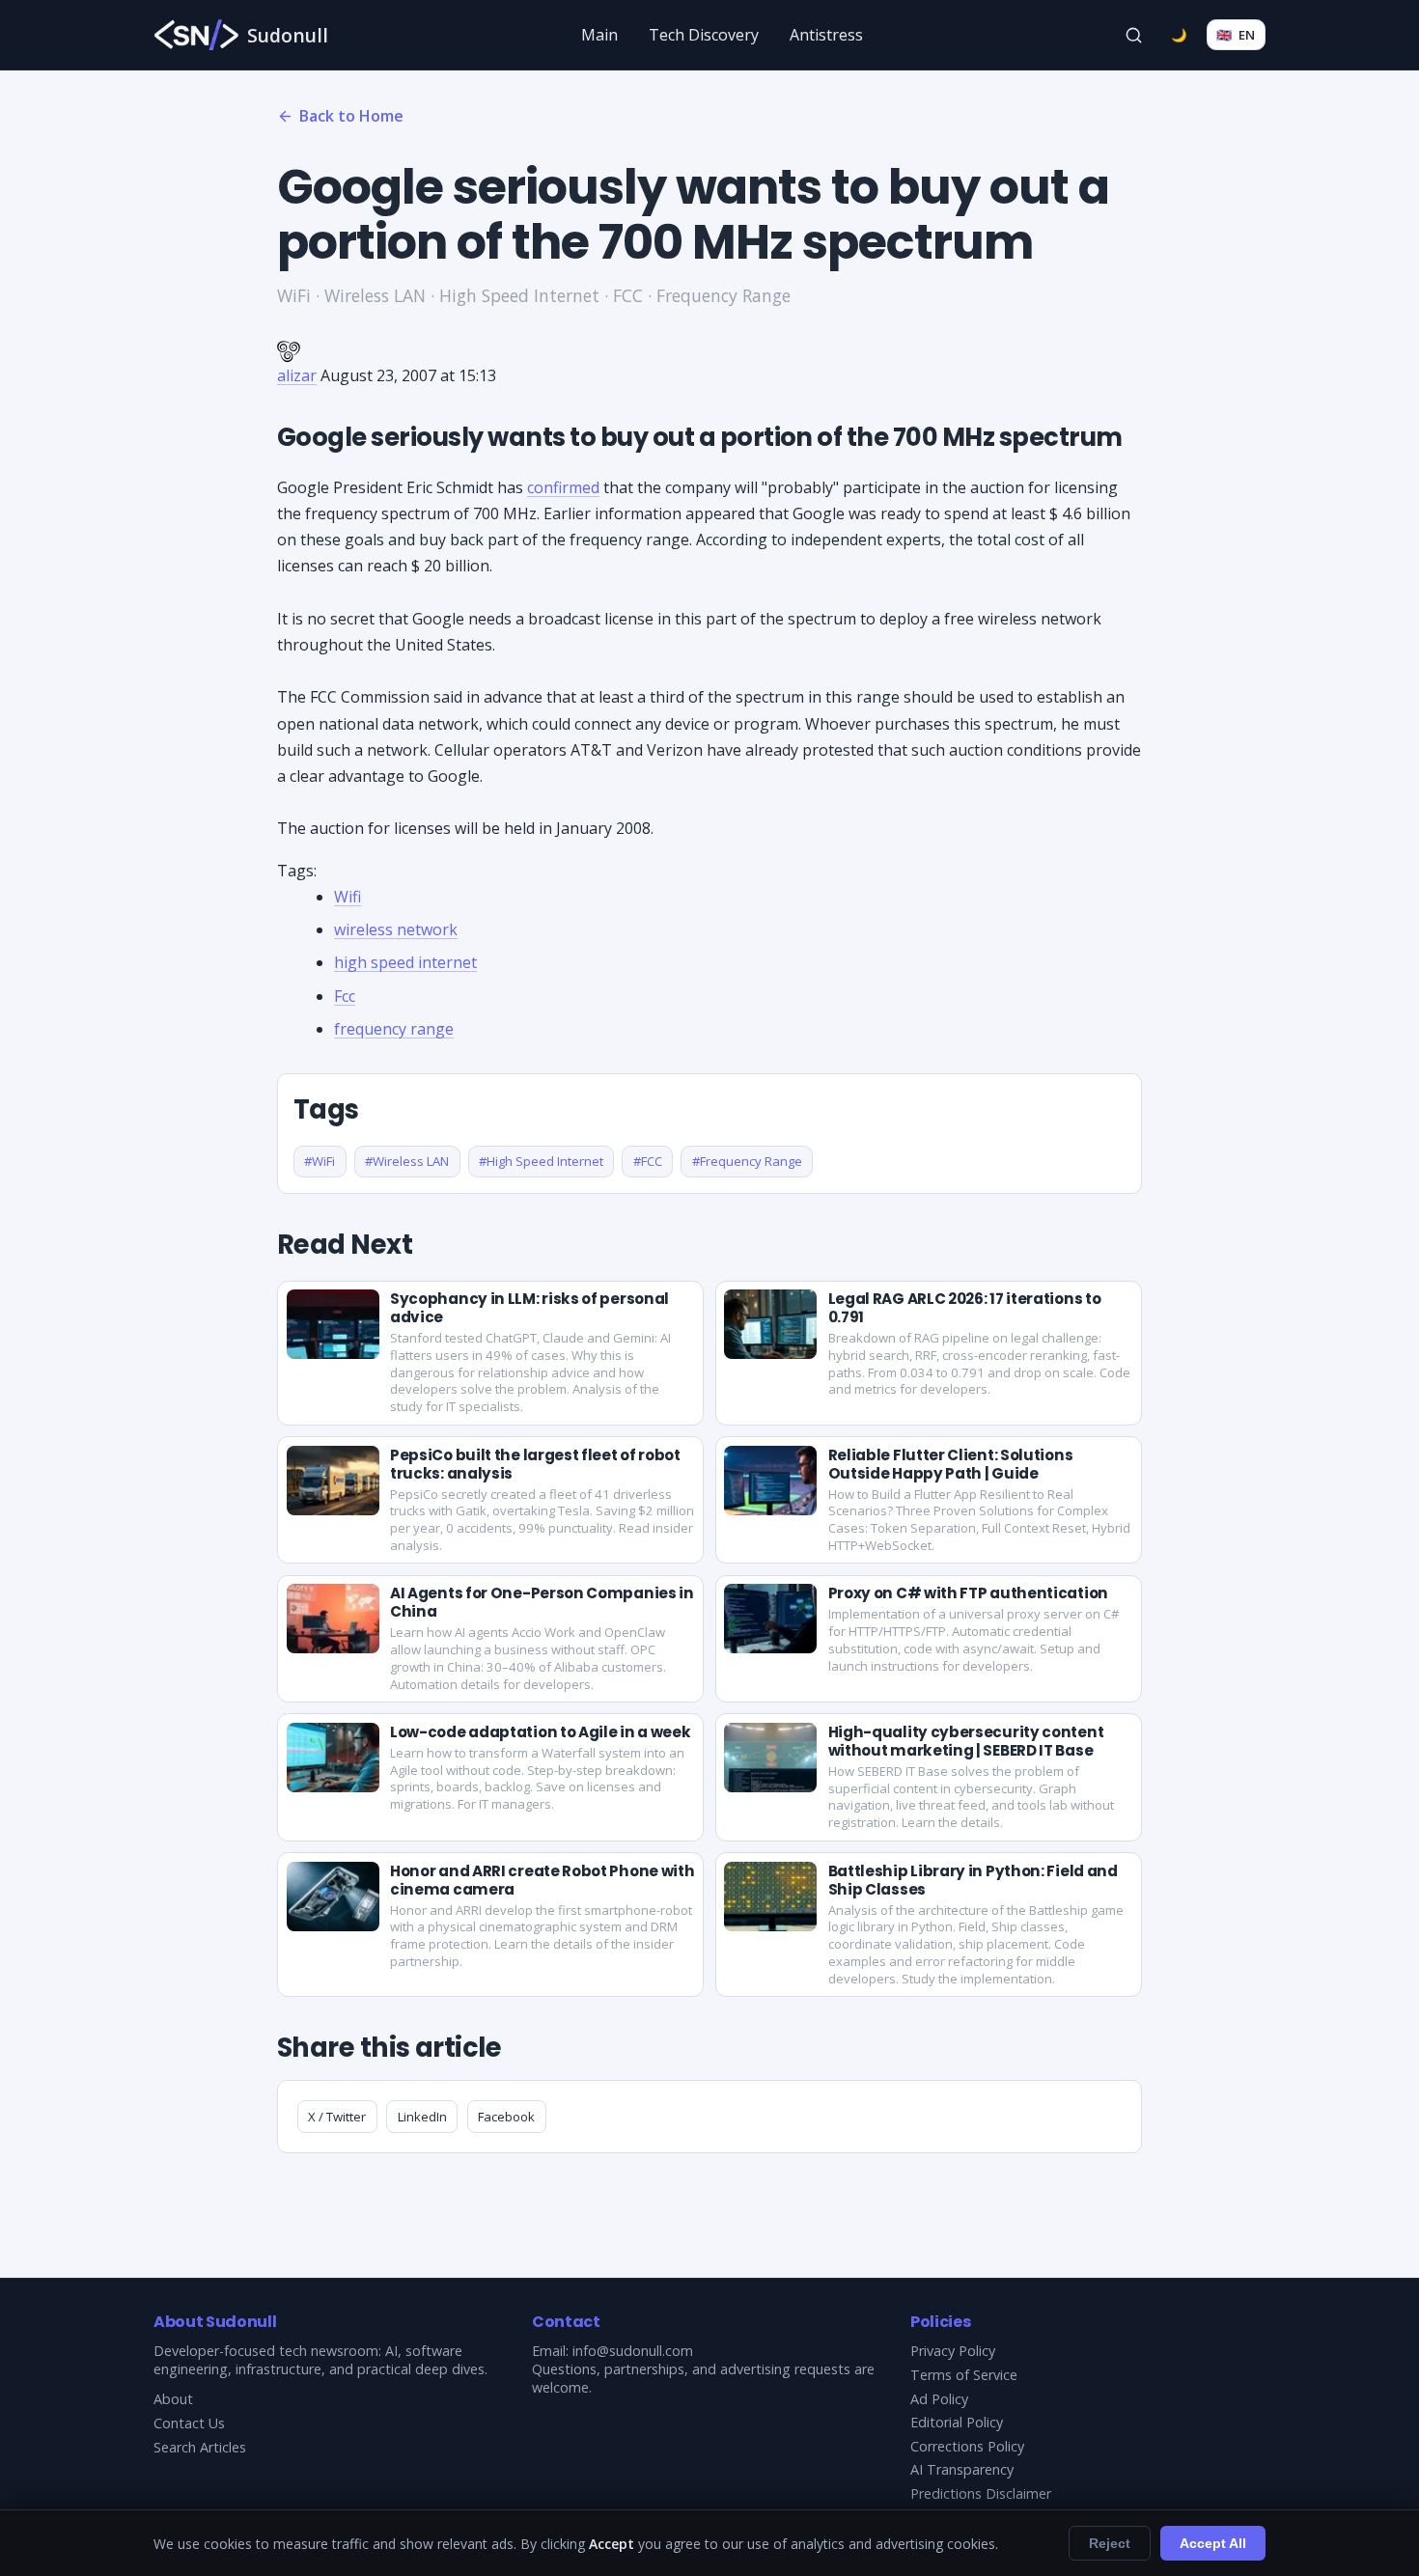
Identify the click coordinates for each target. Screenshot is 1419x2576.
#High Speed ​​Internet (541, 1161)
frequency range (394, 1029)
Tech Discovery (704, 35)
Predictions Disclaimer (981, 2493)
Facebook (506, 2117)
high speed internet (405, 962)
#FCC (648, 1161)
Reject (1110, 2543)
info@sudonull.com (633, 2351)
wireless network (396, 929)
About (173, 2399)
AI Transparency (962, 2469)
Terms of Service (964, 2375)
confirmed (563, 487)
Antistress (826, 35)
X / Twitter (337, 2117)
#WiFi (320, 1161)
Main (599, 35)
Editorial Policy (957, 2422)
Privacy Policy (953, 2351)
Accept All (1213, 2543)
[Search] (1134, 35)
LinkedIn (422, 2117)
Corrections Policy (967, 2446)
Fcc (345, 996)
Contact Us (189, 2423)
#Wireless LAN (407, 1161)
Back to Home (351, 116)
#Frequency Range (747, 1161)
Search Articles (200, 2447)
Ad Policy (939, 2399)
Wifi (348, 897)
